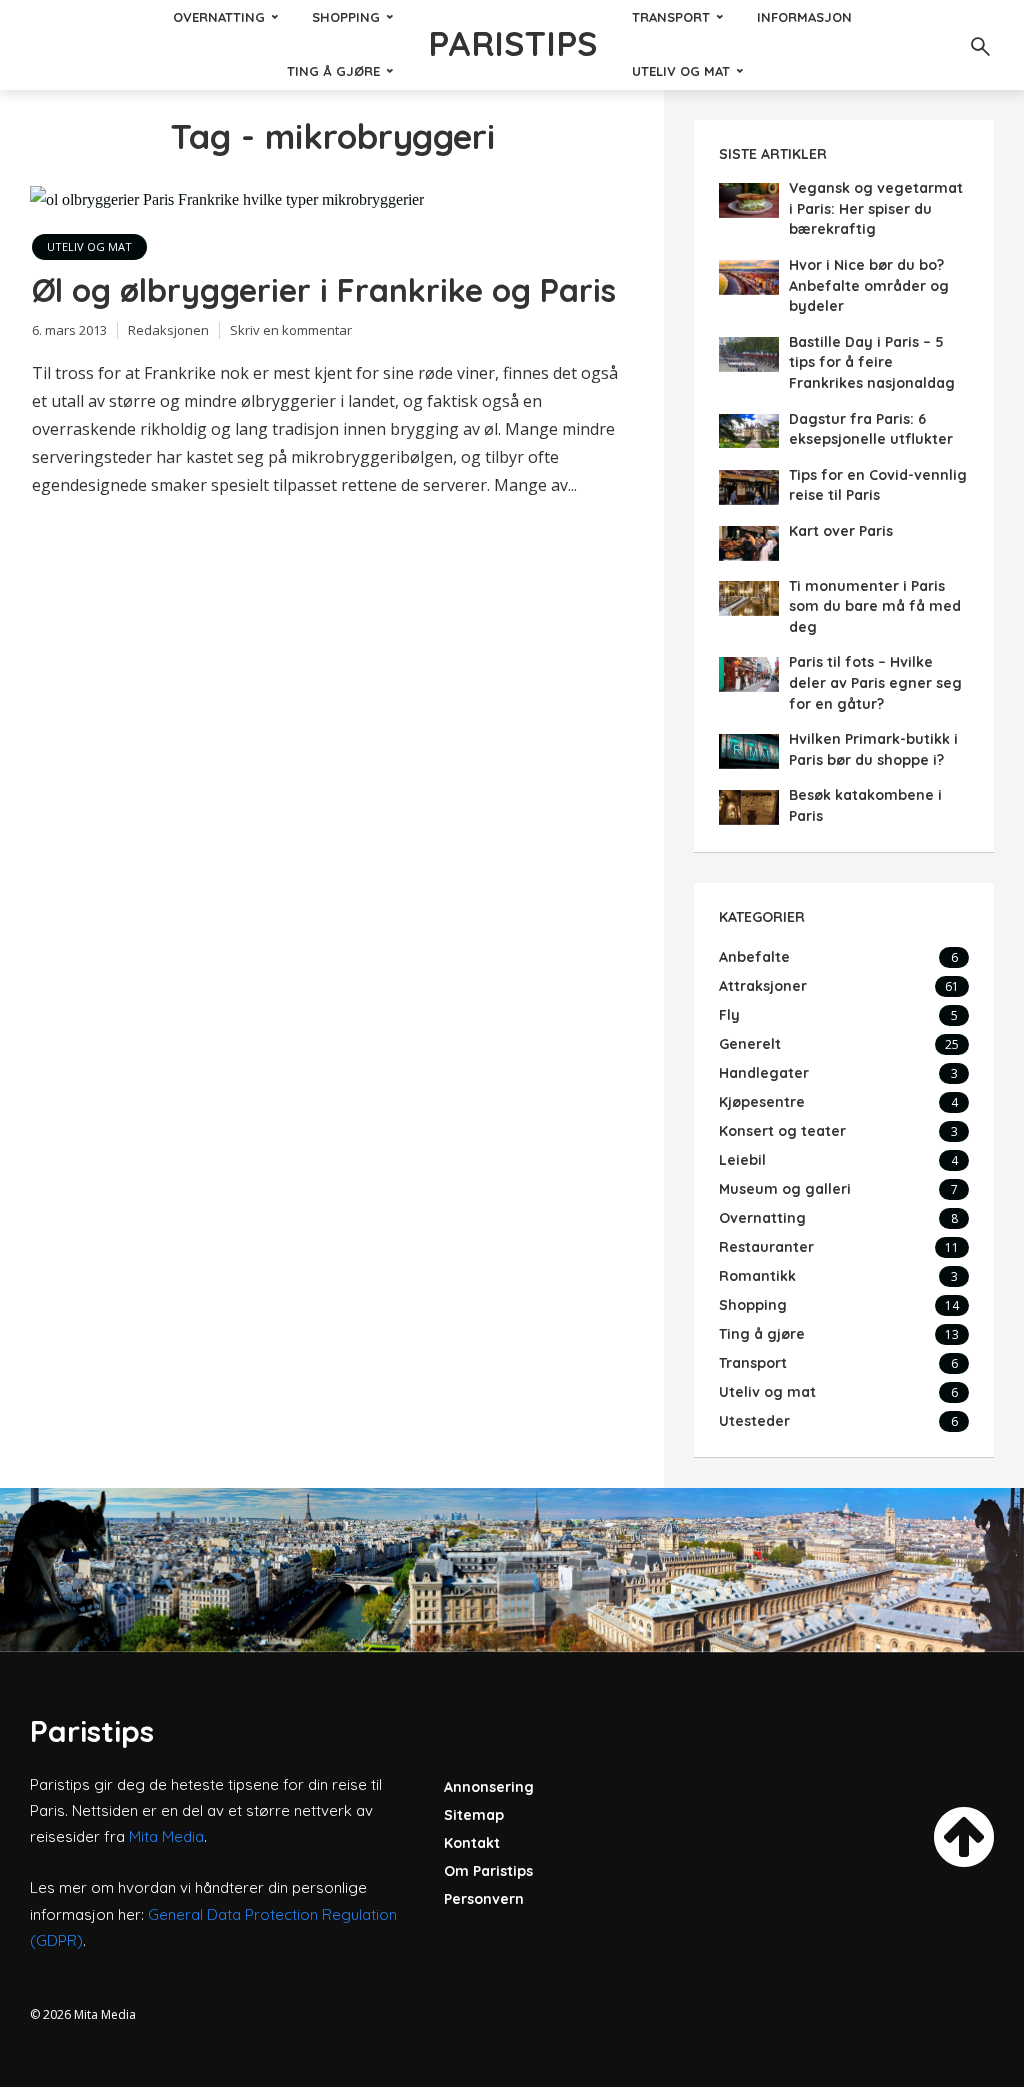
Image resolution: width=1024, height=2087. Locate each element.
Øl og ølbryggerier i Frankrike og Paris (324, 290)
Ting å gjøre (333, 71)
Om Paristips (488, 1871)
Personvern (484, 1899)
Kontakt (472, 1843)
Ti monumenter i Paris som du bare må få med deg (875, 606)
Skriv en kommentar (291, 330)
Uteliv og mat (681, 71)
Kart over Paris (841, 531)
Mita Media (166, 1836)
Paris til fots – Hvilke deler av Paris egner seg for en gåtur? (875, 682)
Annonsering (489, 1787)
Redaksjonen (168, 330)
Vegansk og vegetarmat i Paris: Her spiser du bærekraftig (876, 208)
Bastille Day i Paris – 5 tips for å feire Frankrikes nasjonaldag (872, 362)
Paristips (512, 43)
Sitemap (474, 1815)
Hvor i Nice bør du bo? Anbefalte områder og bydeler (869, 285)
